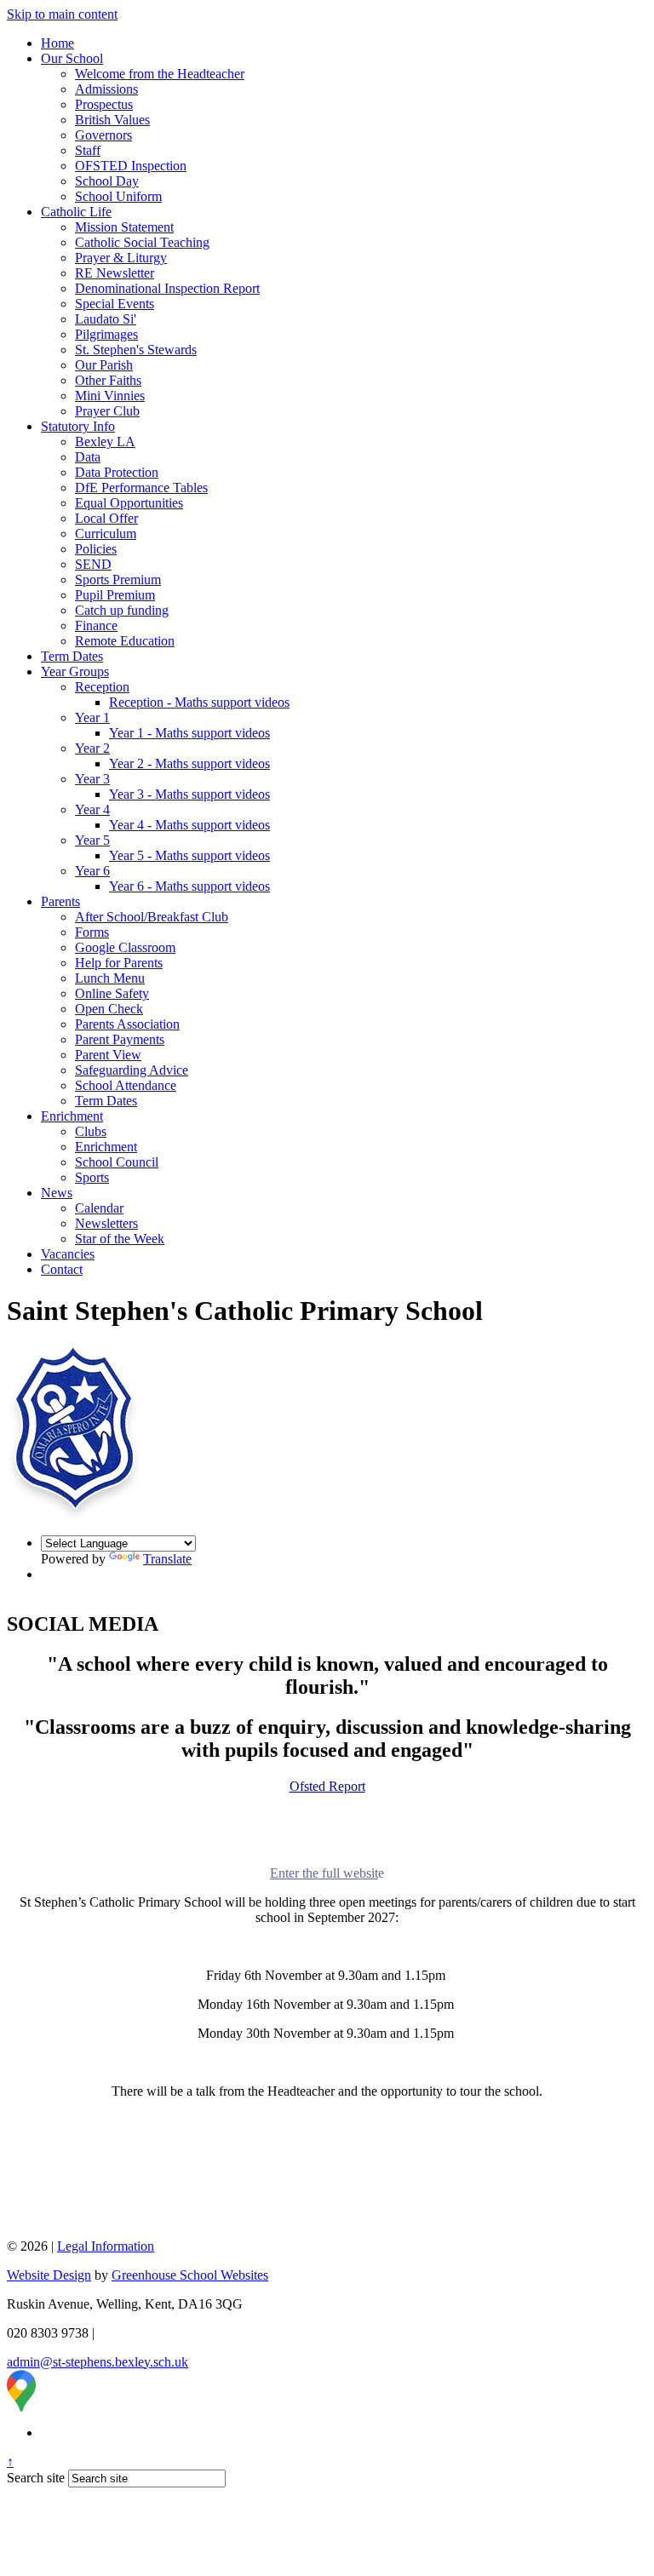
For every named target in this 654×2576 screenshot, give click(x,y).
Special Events (115, 304)
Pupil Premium (115, 595)
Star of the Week (120, 1239)
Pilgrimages (106, 334)
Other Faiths (108, 380)
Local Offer (106, 518)
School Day (107, 181)
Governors (103, 135)
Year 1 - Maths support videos (189, 733)
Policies (96, 549)
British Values (112, 120)
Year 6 (92, 871)
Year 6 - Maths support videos (189, 886)
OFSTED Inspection (131, 166)
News (57, 1193)
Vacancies (68, 1254)
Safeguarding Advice (132, 1070)
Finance (96, 625)
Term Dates (72, 656)
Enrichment (72, 1116)
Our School (72, 58)
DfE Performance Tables (141, 488)
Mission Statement (124, 227)
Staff (88, 150)
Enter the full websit (324, 1873)
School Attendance (126, 1085)
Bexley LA (105, 442)
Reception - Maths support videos (199, 702)
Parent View (108, 1055)
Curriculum (106, 534)
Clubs (91, 1131)
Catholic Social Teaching (142, 242)
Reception (102, 687)
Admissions (106, 89)
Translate (167, 1559)
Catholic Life (76, 212)
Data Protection (117, 472)
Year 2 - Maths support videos (189, 763)
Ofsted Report (327, 1786)
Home (57, 43)
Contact (62, 1269)
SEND (93, 564)
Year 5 (92, 840)
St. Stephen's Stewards (136, 350)
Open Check (109, 1009)
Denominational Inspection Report (167, 288)
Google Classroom (125, 947)
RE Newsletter (115, 273)
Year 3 (92, 779)
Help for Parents (119, 963)
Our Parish (104, 365)
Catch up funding (122, 610)
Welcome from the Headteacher (160, 74)
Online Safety (112, 993)
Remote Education (125, 641)
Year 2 (92, 748)
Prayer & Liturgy (121, 258)
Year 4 (92, 809)
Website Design (49, 2275)
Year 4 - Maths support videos (189, 825)
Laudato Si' (106, 319)
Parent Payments (120, 1039)
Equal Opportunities (129, 503)
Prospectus (104, 104)
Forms (92, 932)
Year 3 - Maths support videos (189, 794)
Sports (92, 1177)
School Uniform (118, 196)
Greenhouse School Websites (190, 2275)
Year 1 (92, 717)
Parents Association (127, 1024)
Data (88, 457)
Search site (36, 2478)
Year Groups (75, 671)
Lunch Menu (110, 978)
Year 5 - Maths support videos (189, 855)
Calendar (99, 1208)
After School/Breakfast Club (152, 917)
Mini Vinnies (110, 396)
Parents (60, 901)
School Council (117, 1162)
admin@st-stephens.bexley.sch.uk (98, 2362)
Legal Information (106, 2246)
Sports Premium (118, 579)
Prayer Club (107, 411)
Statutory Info (78, 426)
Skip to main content (62, 14)
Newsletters (106, 1223)
